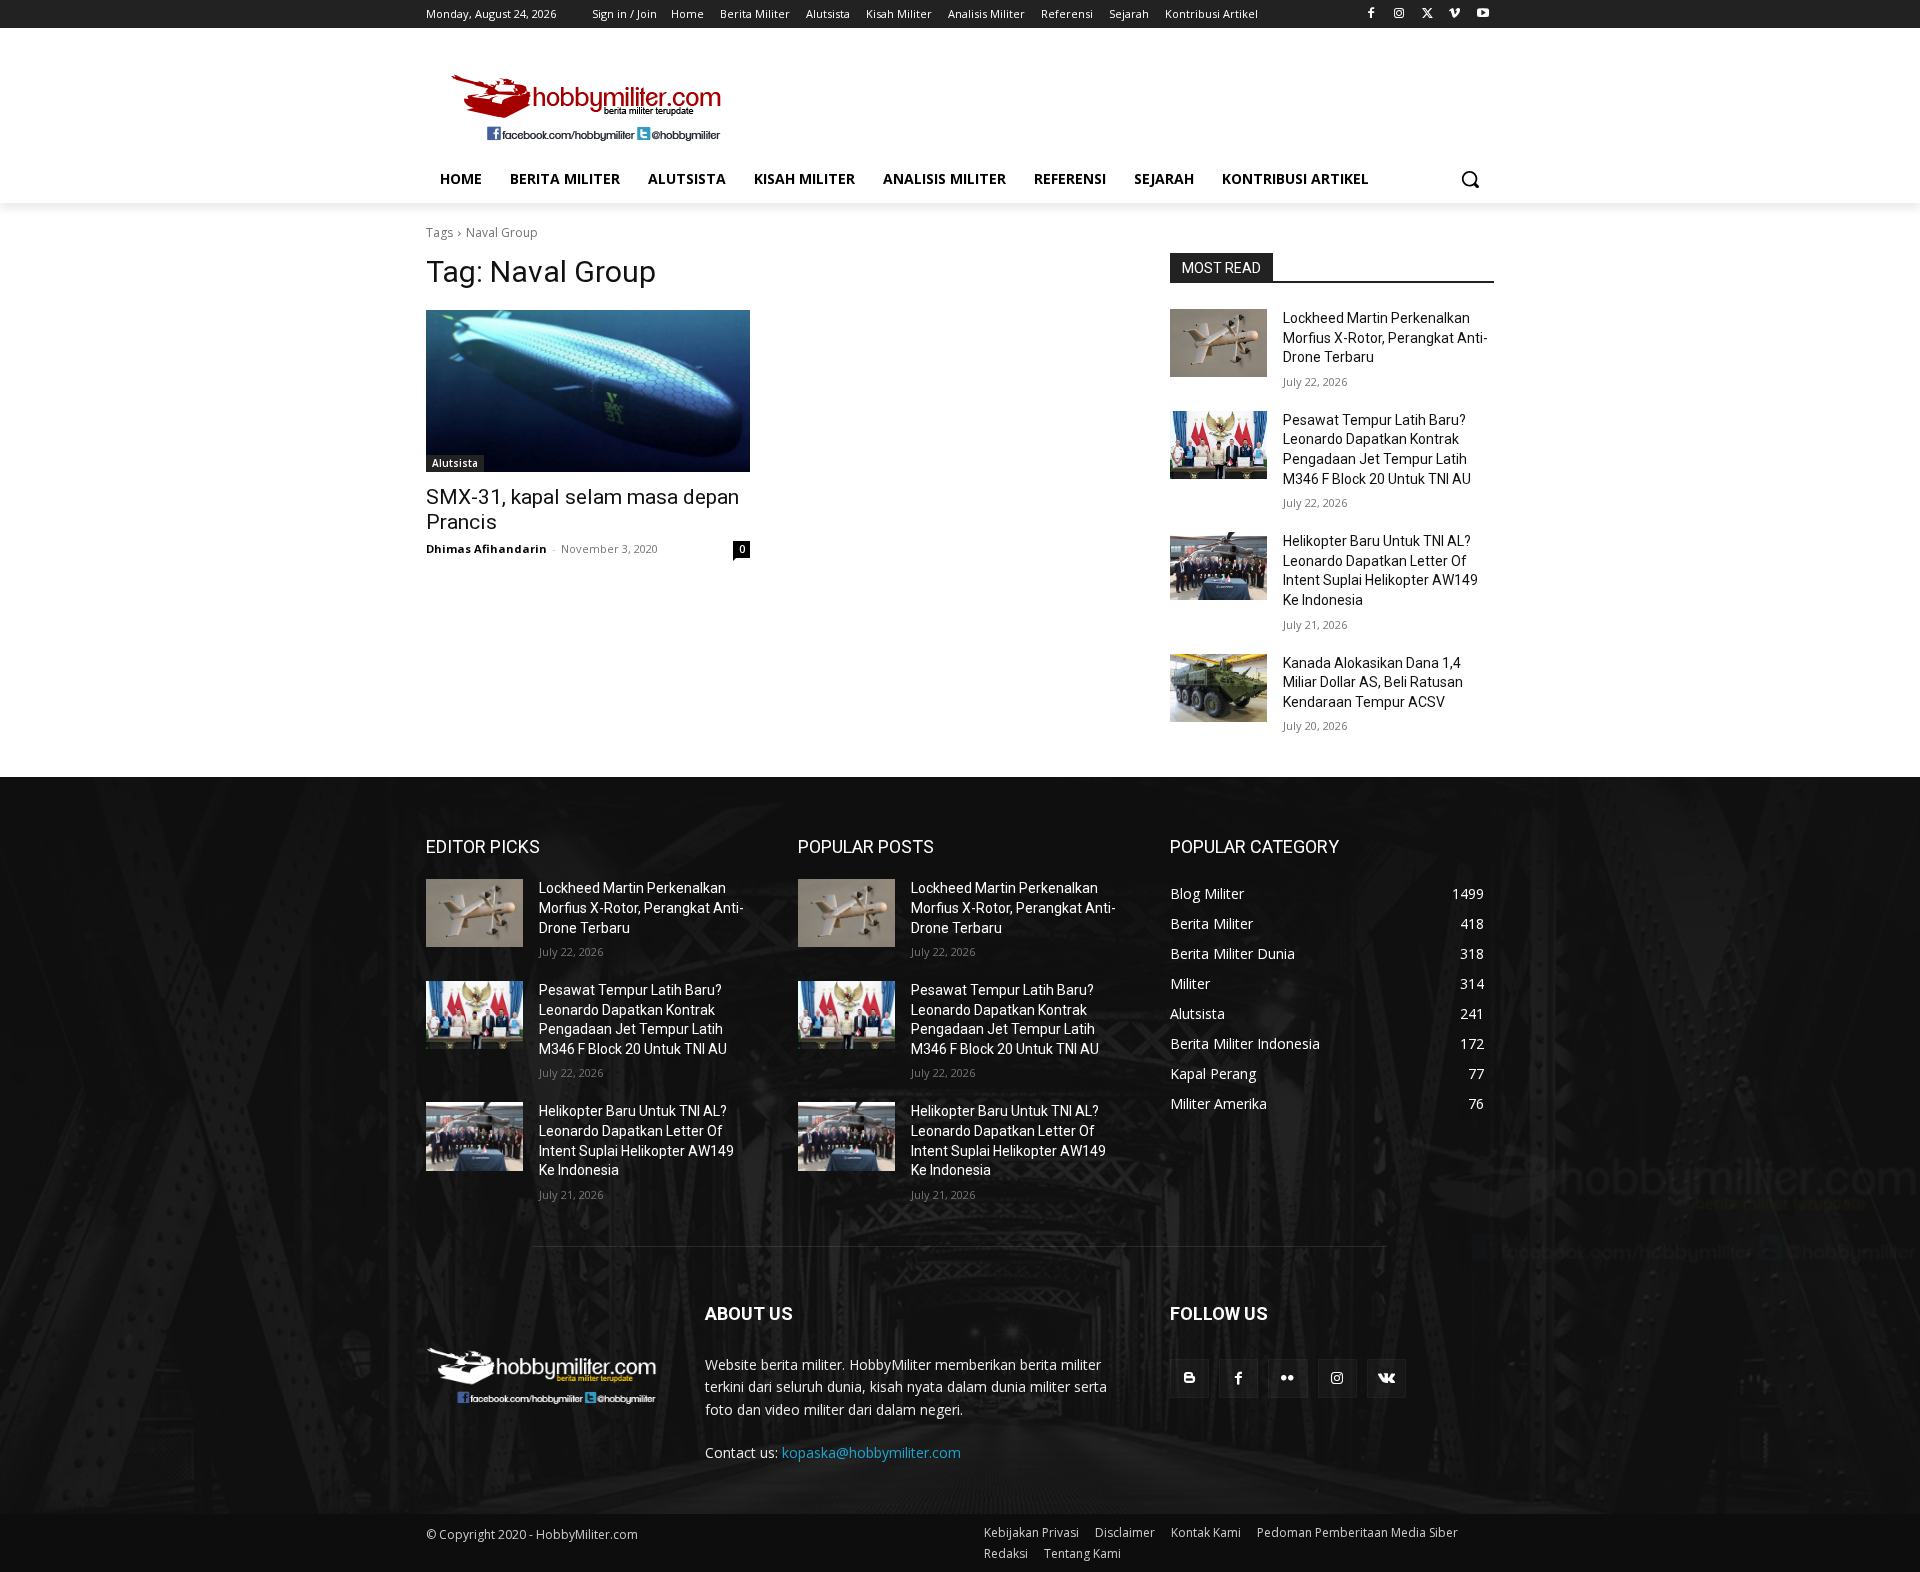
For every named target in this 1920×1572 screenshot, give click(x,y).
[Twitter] (1427, 14)
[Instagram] (1399, 14)
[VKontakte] (1386, 1378)
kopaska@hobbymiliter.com (871, 1452)
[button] (1470, 179)
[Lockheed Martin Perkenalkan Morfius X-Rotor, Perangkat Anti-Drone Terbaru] (1218, 343)
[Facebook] (1371, 14)
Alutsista (455, 463)
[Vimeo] (1454, 14)
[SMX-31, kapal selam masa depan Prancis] (588, 391)
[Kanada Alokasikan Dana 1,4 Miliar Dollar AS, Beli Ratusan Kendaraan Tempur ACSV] (1218, 688)
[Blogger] (1189, 1378)
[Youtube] (1482, 14)
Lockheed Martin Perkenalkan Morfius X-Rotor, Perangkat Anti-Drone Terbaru (1385, 337)
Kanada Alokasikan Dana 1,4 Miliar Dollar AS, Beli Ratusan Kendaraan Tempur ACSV (1373, 682)
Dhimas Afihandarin (486, 548)
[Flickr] (1287, 1378)
